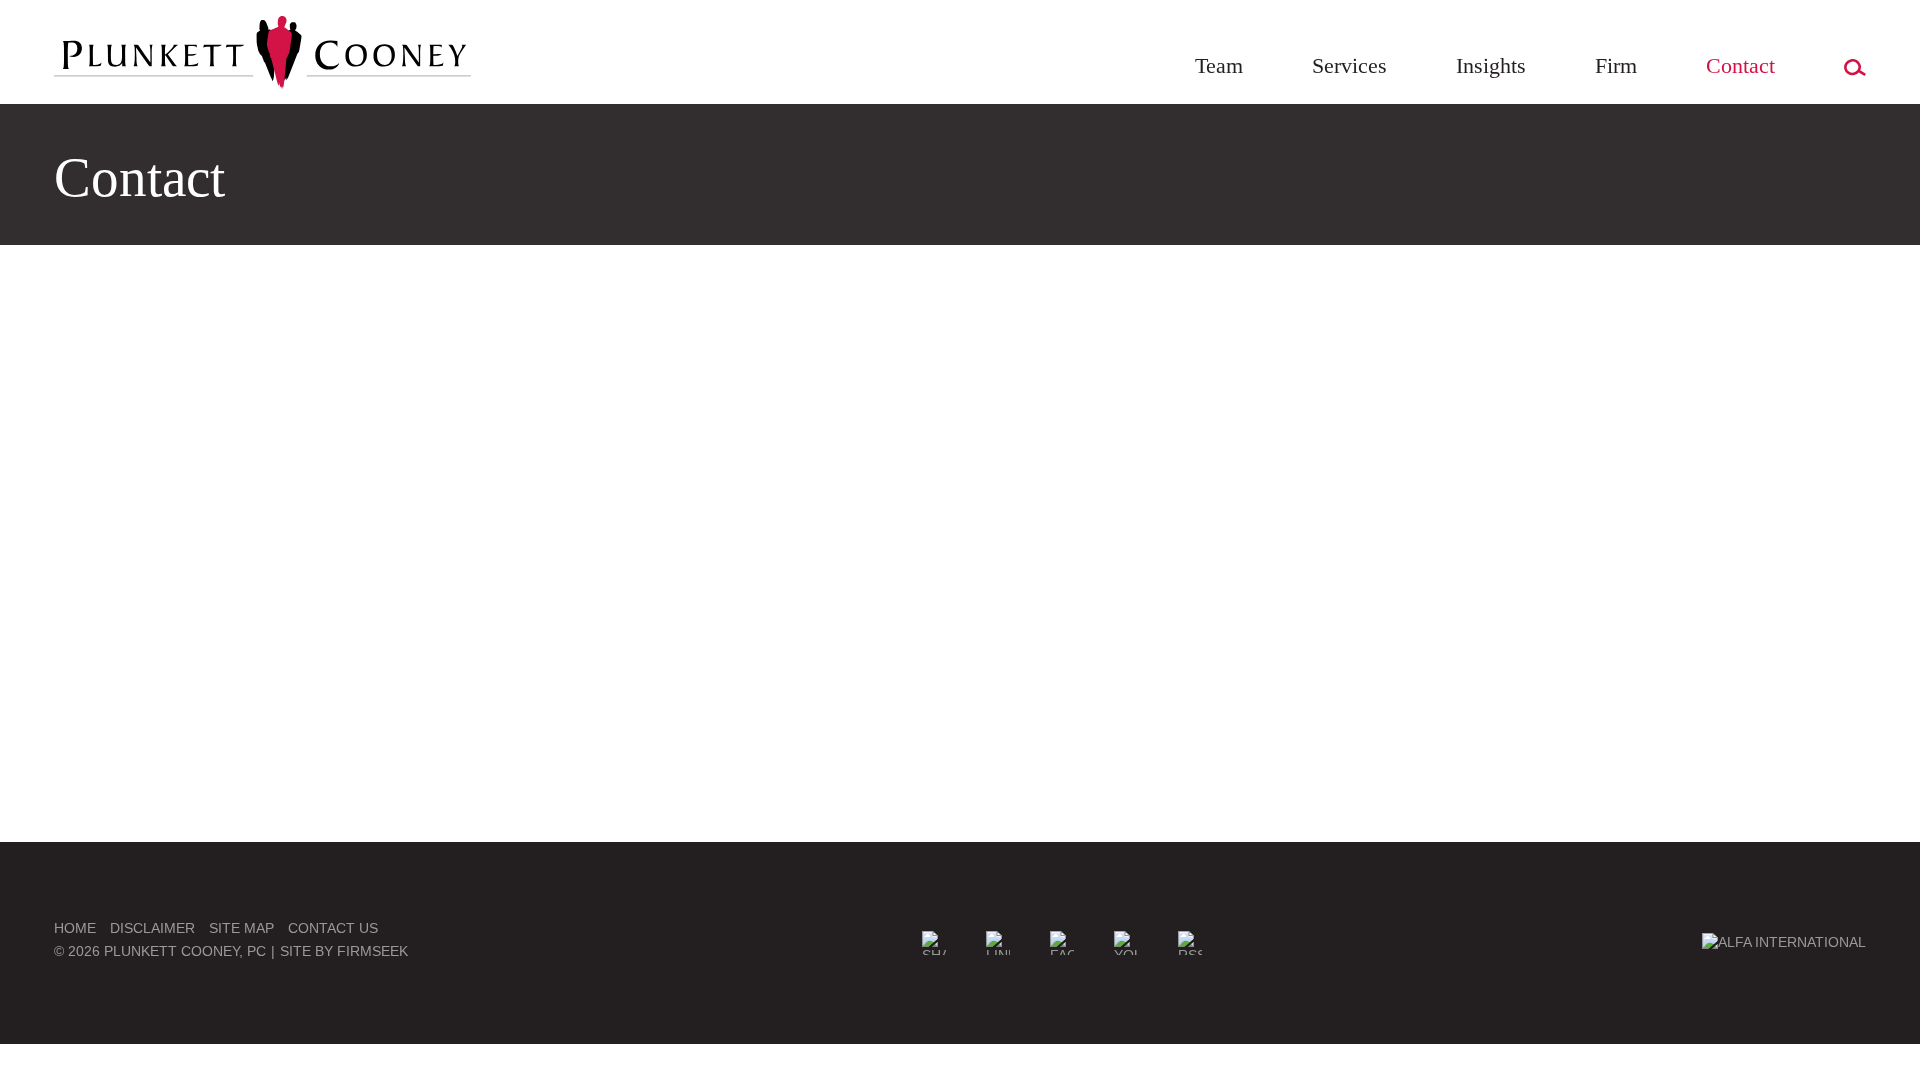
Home (75, 928)
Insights (1491, 65)
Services (1349, 65)
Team (1219, 65)
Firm (1616, 65)
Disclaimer (152, 928)
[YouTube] (1126, 943)
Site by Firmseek (344, 951)
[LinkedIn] (998, 943)
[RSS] (1190, 943)
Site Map (241, 928)
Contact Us (333, 928)
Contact (1740, 65)
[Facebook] (1062, 943)
